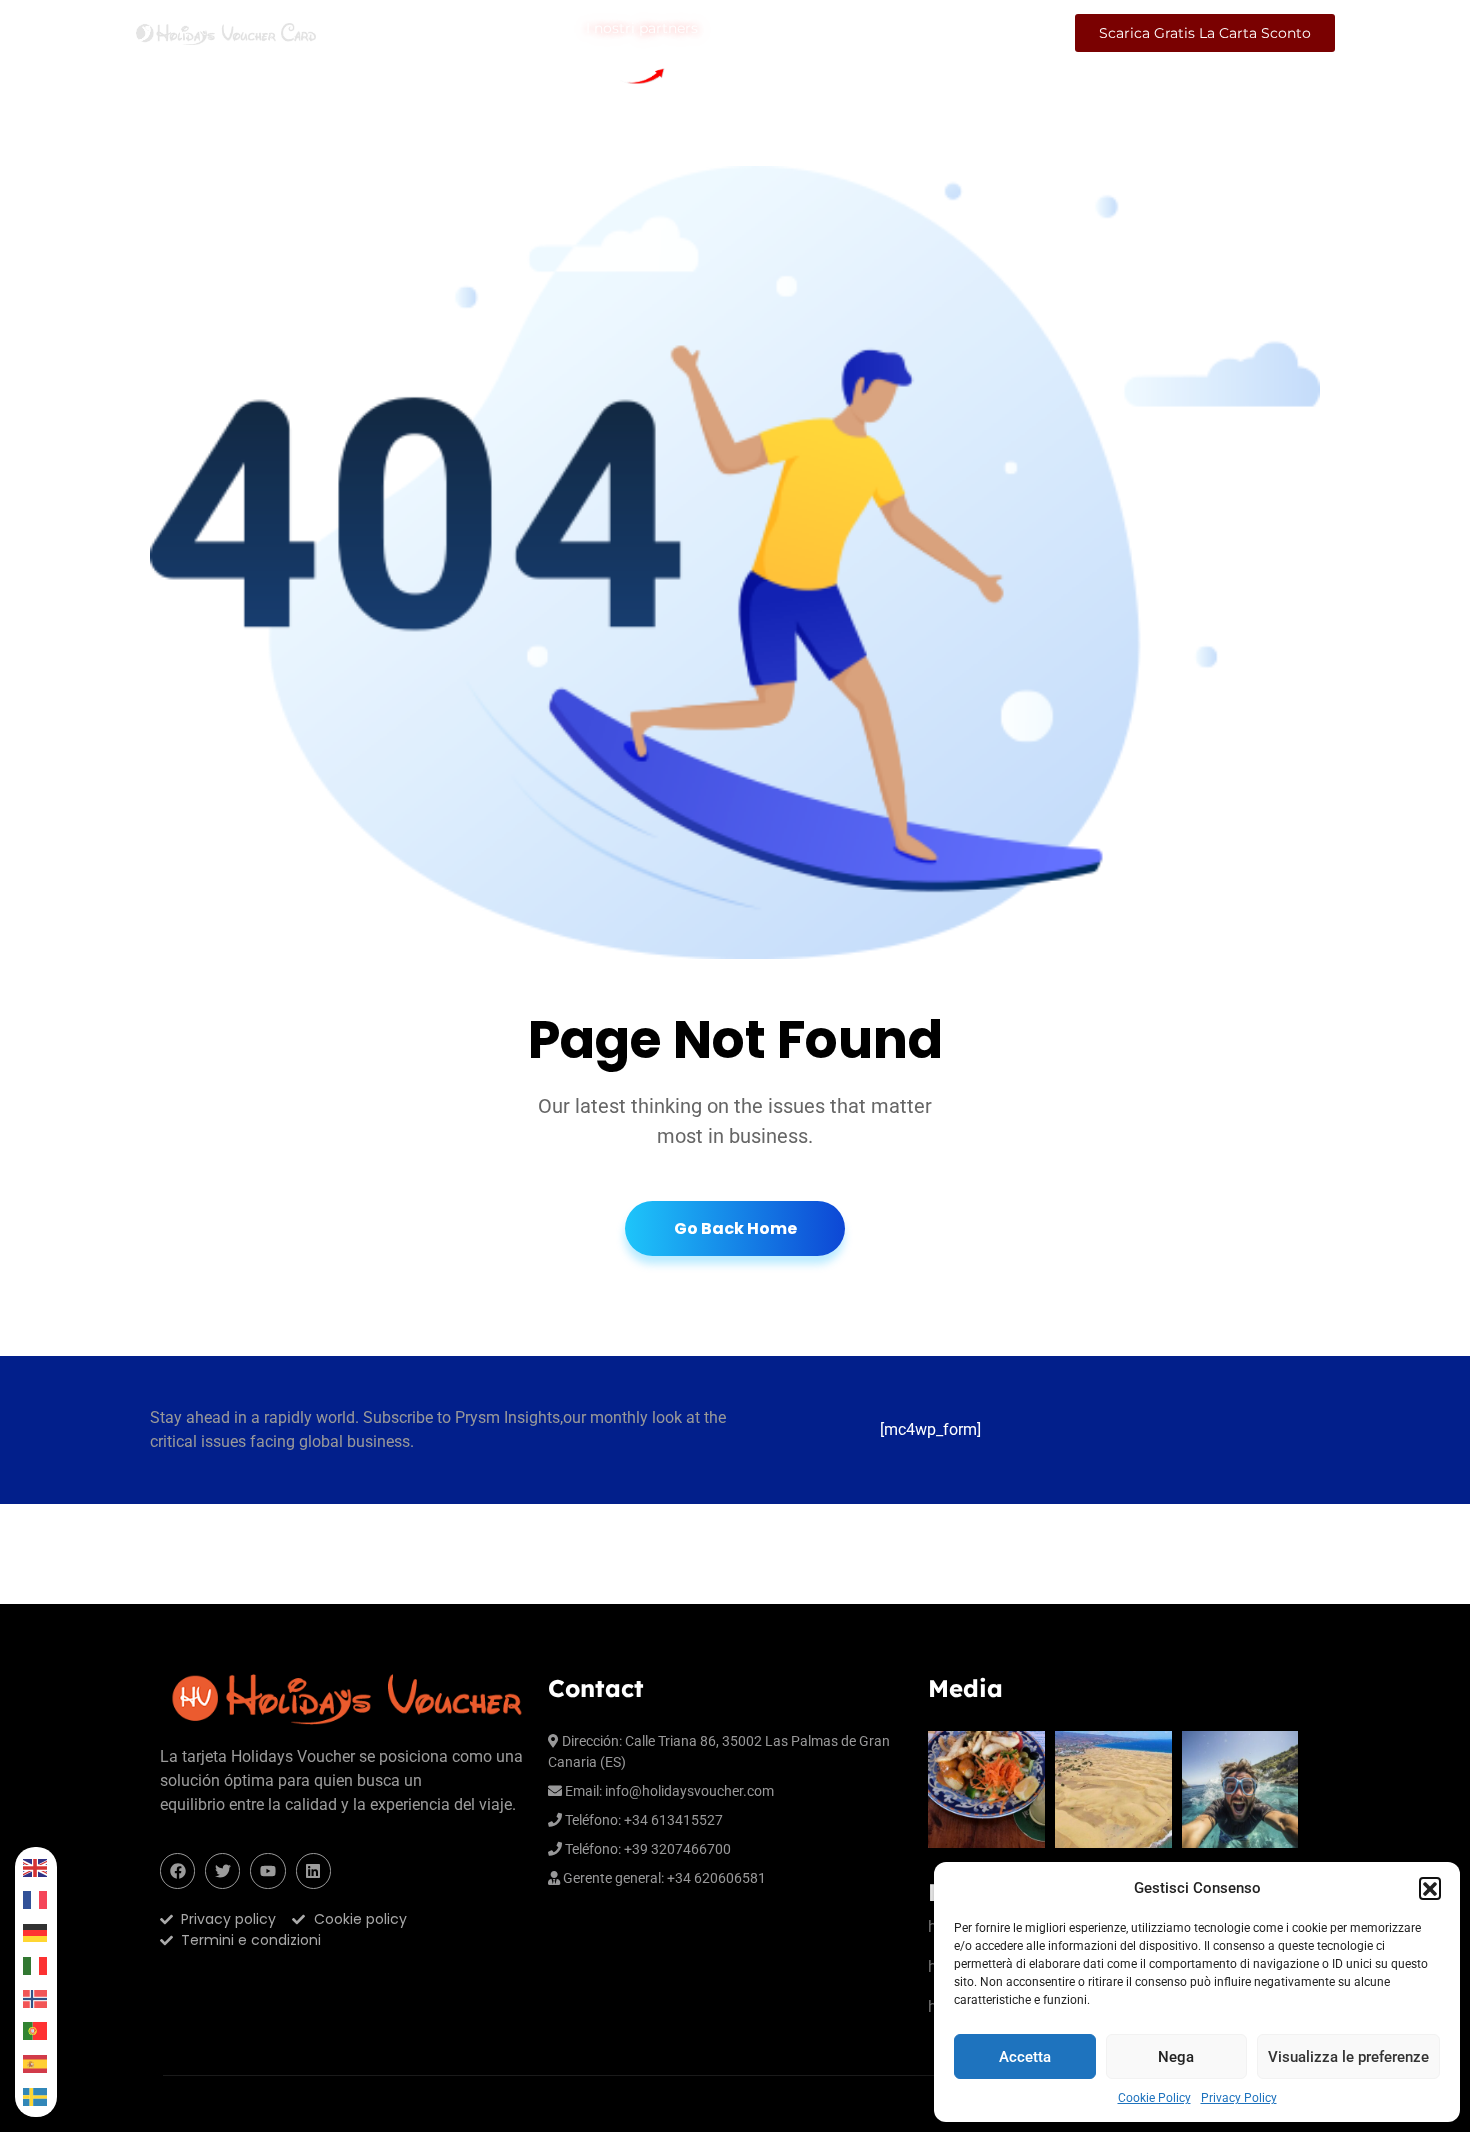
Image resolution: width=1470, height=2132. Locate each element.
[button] (1430, 1888)
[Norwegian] (36, 1998)
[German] (36, 1932)
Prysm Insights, (509, 1417)
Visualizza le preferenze (1348, 2057)
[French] (36, 1900)
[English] (36, 1867)
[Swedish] (36, 2096)
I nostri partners (642, 31)
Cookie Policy (1154, 2098)
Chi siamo (381, 33)
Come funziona (513, 33)
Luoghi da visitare (780, 33)
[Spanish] (36, 2063)
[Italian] (36, 1965)
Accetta (1025, 2057)
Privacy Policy (1239, 2098)
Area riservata (995, 33)
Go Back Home (735, 1228)
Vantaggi (895, 33)
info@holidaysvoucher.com (689, 1791)
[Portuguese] (36, 2031)
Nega (1176, 2057)
